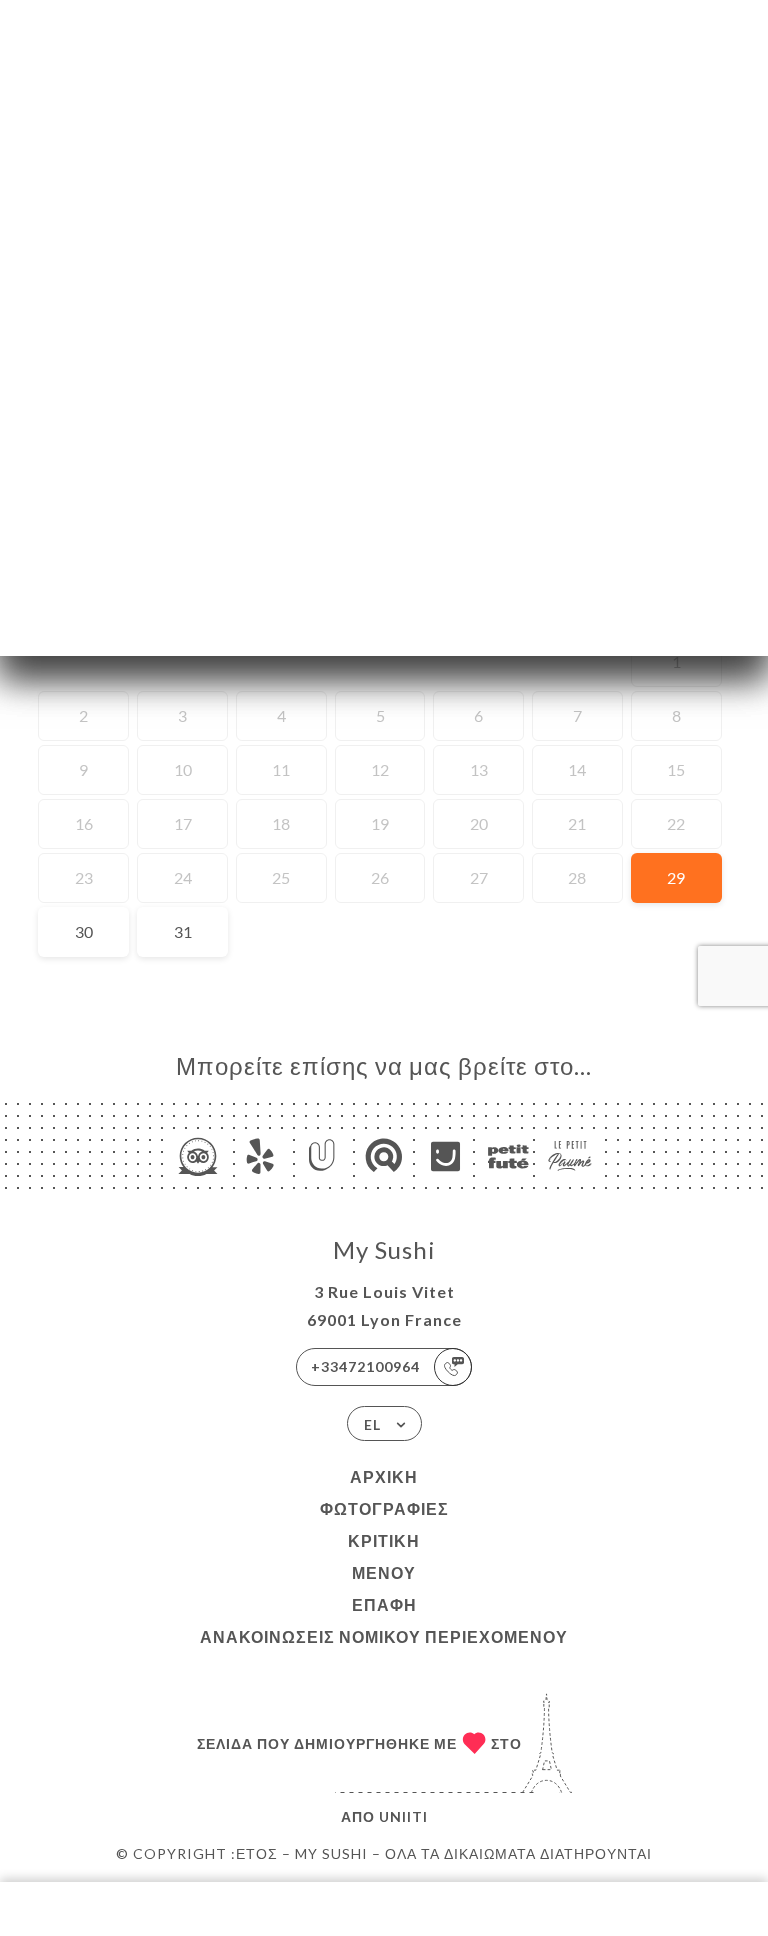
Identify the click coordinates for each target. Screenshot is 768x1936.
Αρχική (384, 1476)
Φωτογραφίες (384, 1508)
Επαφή (384, 1604)
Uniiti (403, 1816)
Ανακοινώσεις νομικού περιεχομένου (384, 1636)
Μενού (384, 1572)
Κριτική (384, 1540)
